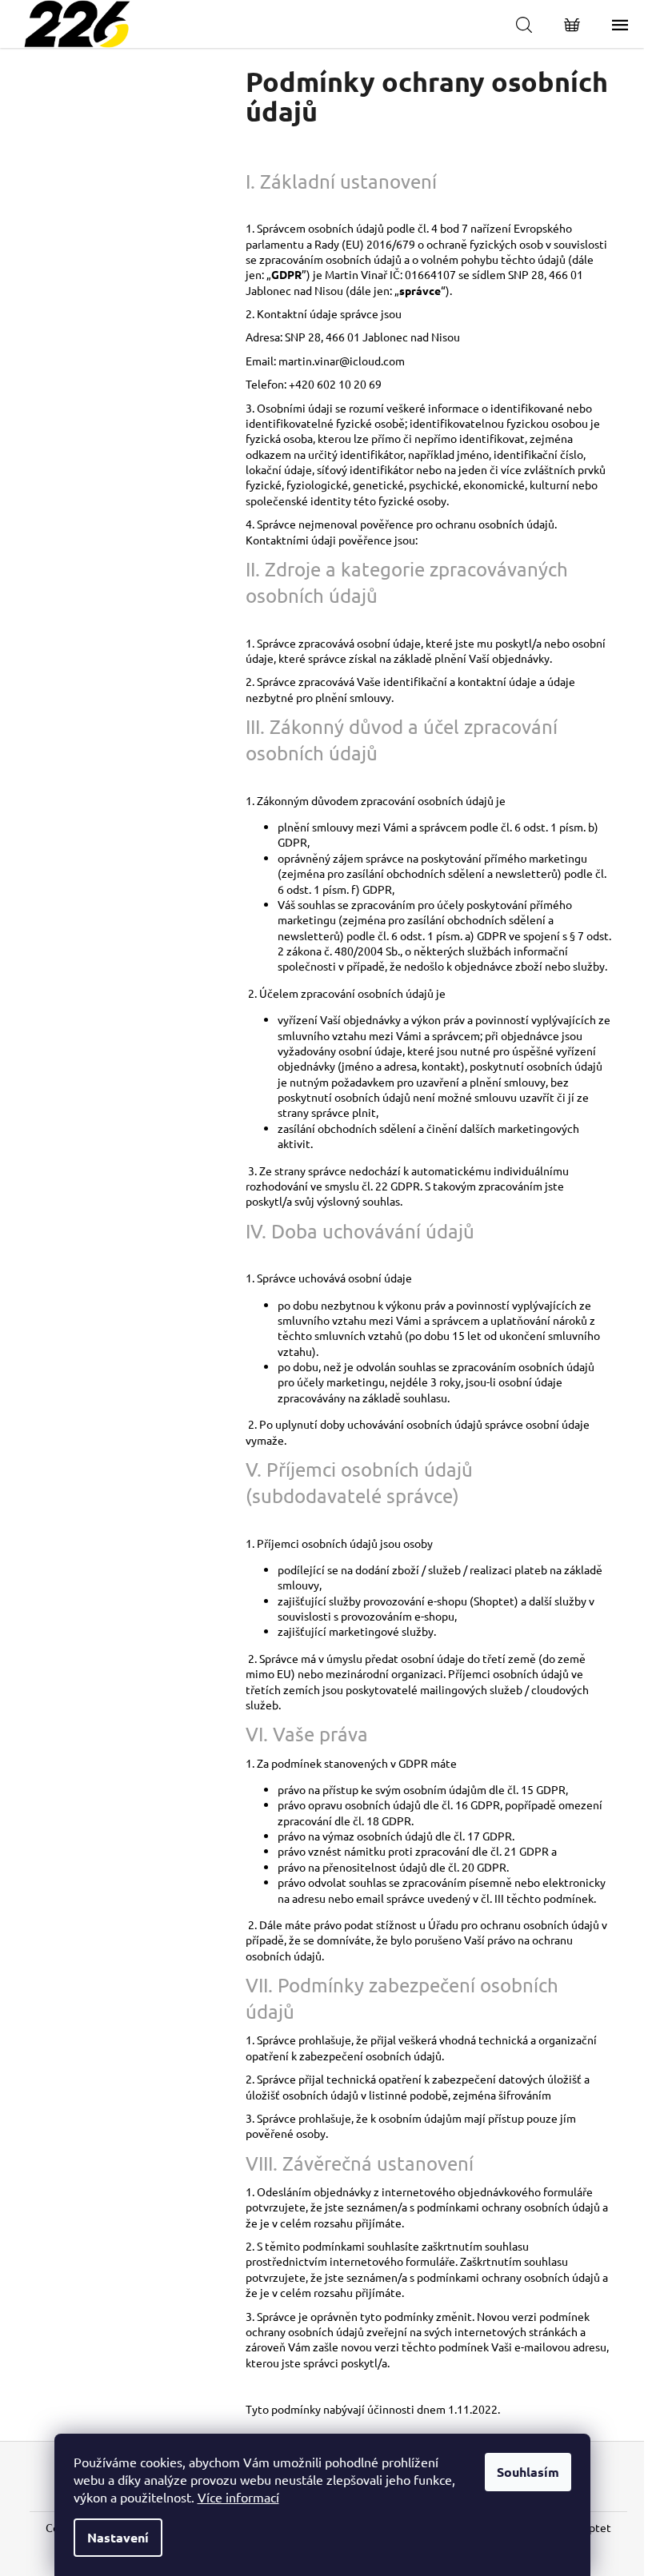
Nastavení (118, 2537)
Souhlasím (528, 2472)
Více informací (238, 2497)
